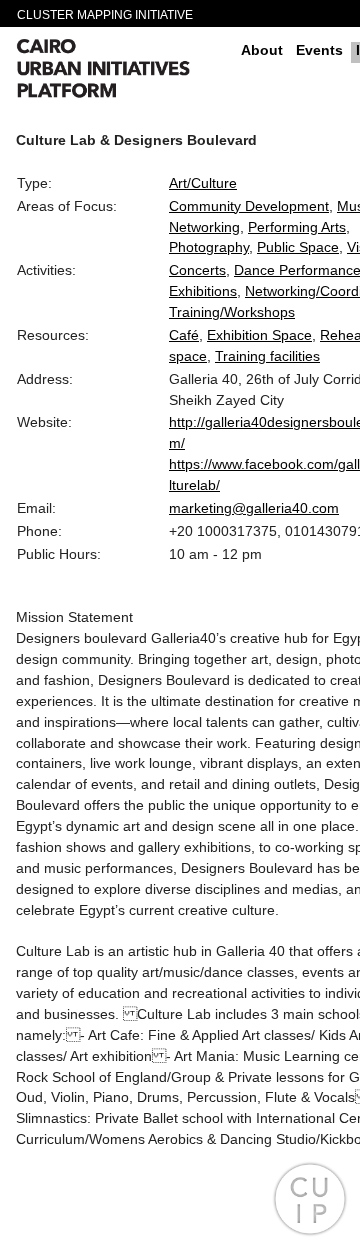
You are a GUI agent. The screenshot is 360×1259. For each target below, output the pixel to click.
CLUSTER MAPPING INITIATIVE (105, 15)
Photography (209, 247)
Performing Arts (297, 227)
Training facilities (267, 356)
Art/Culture (203, 183)
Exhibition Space (259, 335)
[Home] (121, 71)
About (262, 50)
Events (319, 50)
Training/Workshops (232, 312)
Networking (204, 227)
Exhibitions (203, 291)
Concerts (197, 270)
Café (184, 335)
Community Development (249, 206)
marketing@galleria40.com (254, 508)
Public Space (298, 247)
